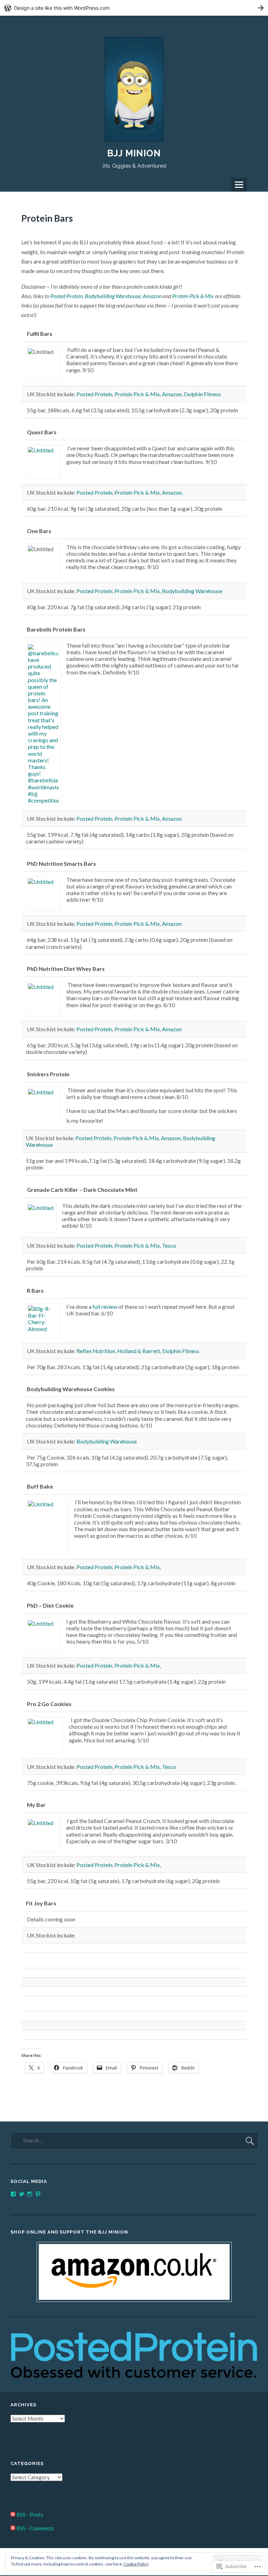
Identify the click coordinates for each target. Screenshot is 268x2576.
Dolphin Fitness (202, 394)
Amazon (152, 296)
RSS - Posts (30, 2515)
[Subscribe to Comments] (13, 2528)
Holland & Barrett (139, 1351)
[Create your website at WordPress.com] (134, 8)
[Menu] (239, 185)
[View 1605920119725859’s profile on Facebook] (13, 2194)
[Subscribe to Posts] (13, 2515)
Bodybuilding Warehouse (113, 296)
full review (105, 1307)
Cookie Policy (136, 2564)
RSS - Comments (35, 2528)
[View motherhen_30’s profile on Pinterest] (38, 2194)
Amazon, (172, 492)
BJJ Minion (134, 153)
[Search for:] (134, 2140)
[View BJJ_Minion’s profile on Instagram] (30, 2194)
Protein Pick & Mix (193, 296)
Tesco (169, 1245)
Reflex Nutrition (96, 1351)
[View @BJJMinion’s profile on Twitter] (22, 2194)
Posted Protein (66, 296)
